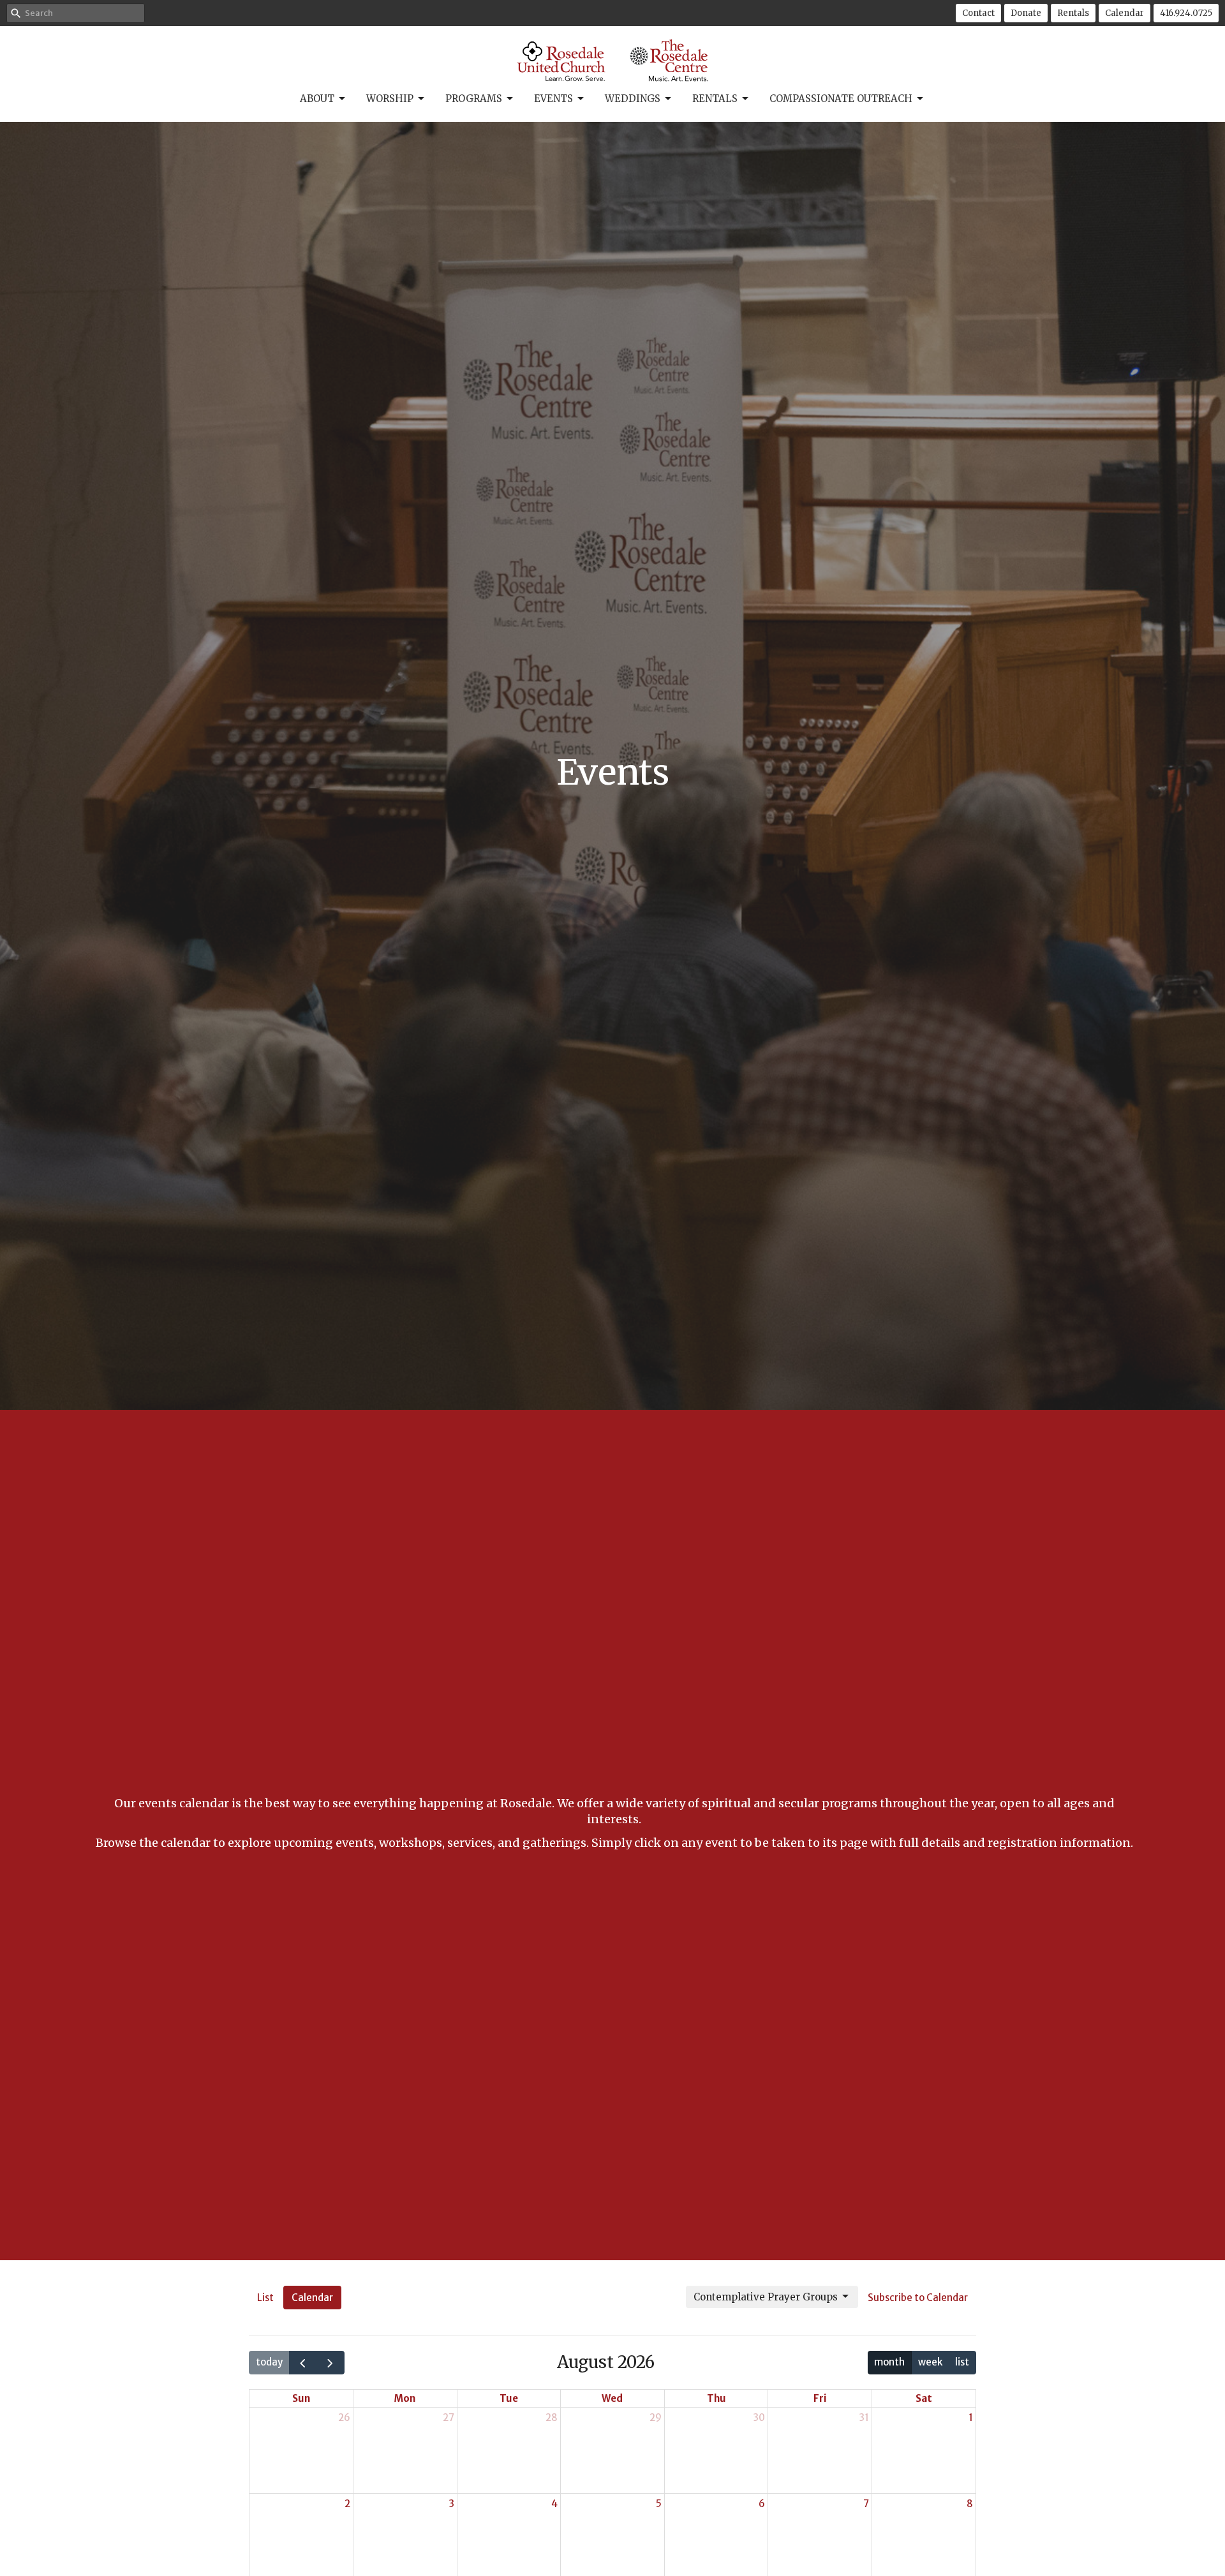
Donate (1026, 13)
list (962, 2362)
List (265, 2298)
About (317, 99)
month (889, 2362)
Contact (978, 13)
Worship (390, 99)
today (269, 2362)
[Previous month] (303, 2363)
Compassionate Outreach (841, 99)
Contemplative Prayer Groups (766, 2297)
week (930, 2362)
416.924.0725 (1186, 13)
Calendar (1125, 13)
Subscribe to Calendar (918, 2298)
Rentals (1073, 13)
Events (553, 99)
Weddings (633, 99)
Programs (474, 99)
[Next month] (330, 2363)
